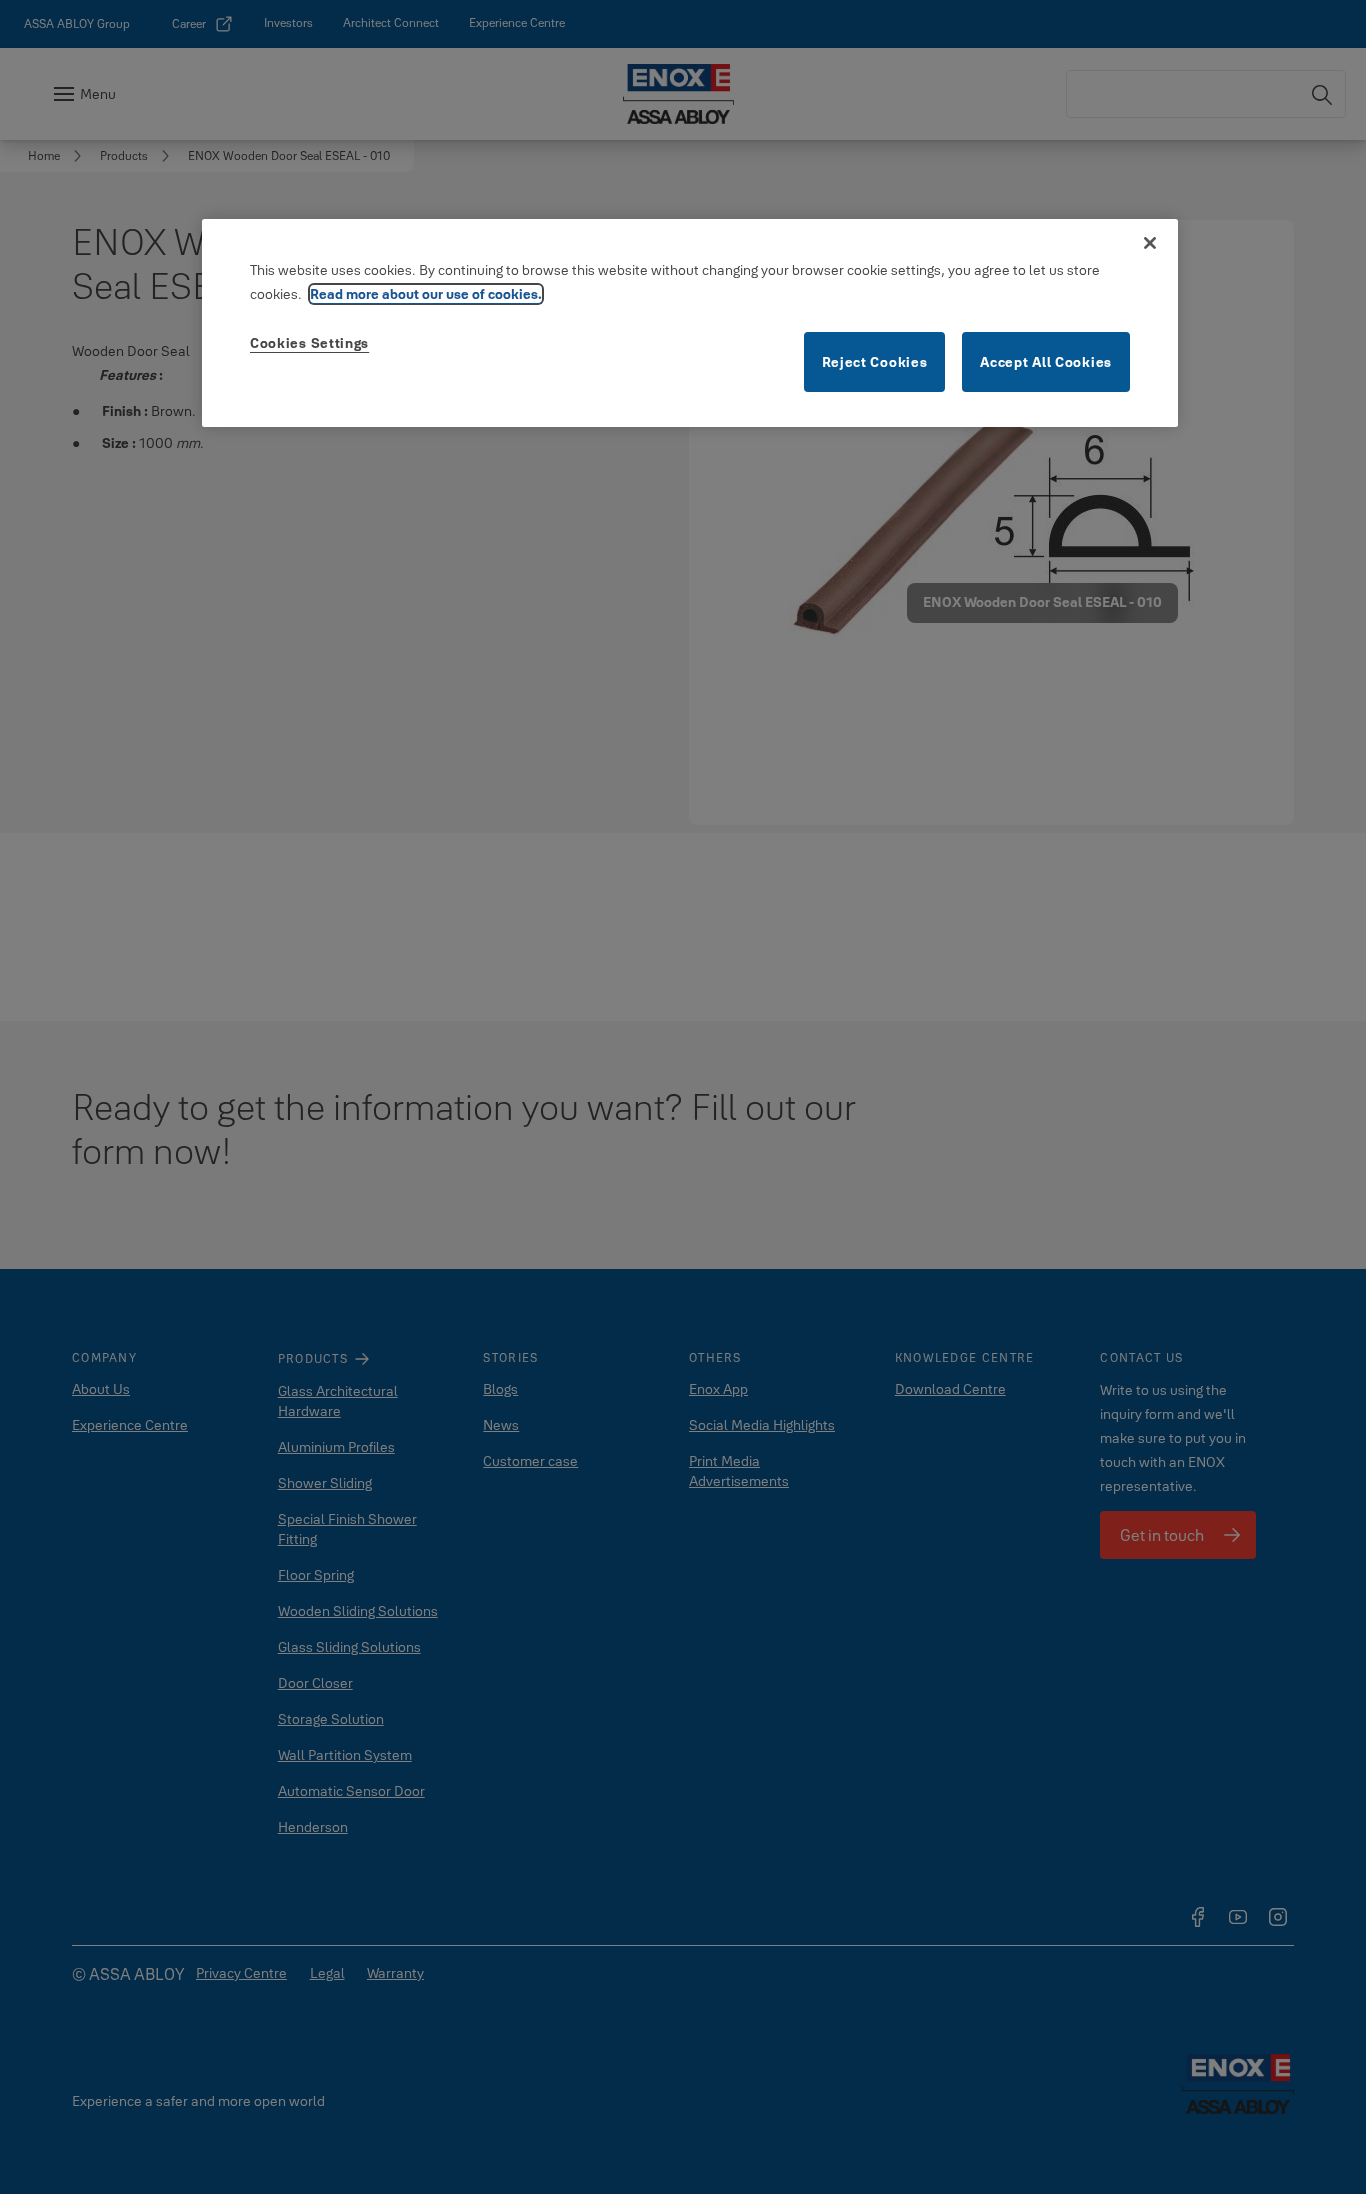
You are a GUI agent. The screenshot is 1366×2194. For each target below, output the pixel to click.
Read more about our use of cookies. (426, 294)
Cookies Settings (309, 343)
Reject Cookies (875, 362)
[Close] (1150, 243)
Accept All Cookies (1046, 362)
